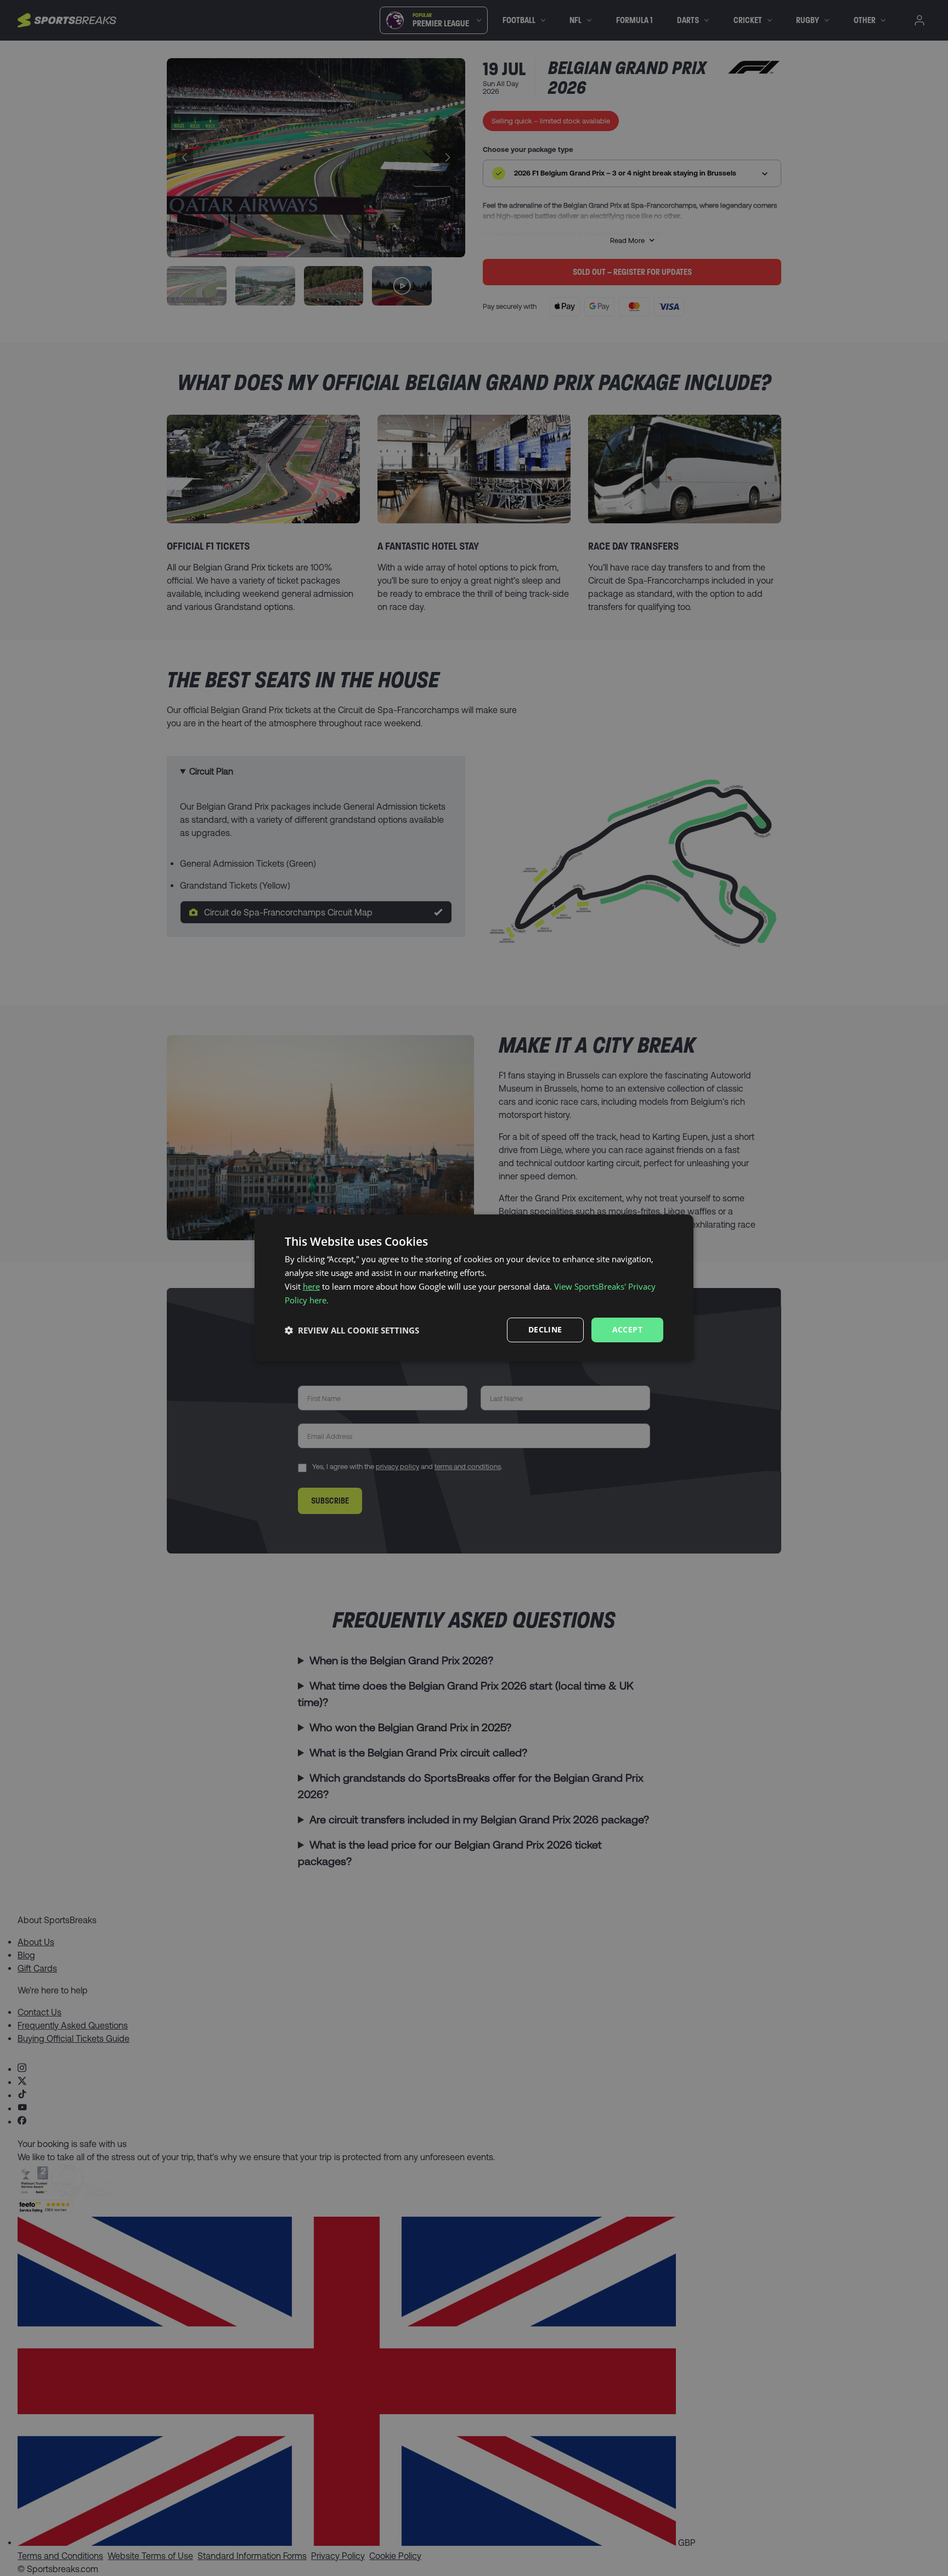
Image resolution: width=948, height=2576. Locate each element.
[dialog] (474, 1288)
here (311, 1286)
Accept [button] (627, 1329)
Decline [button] (545, 1329)
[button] (352, 1330)
